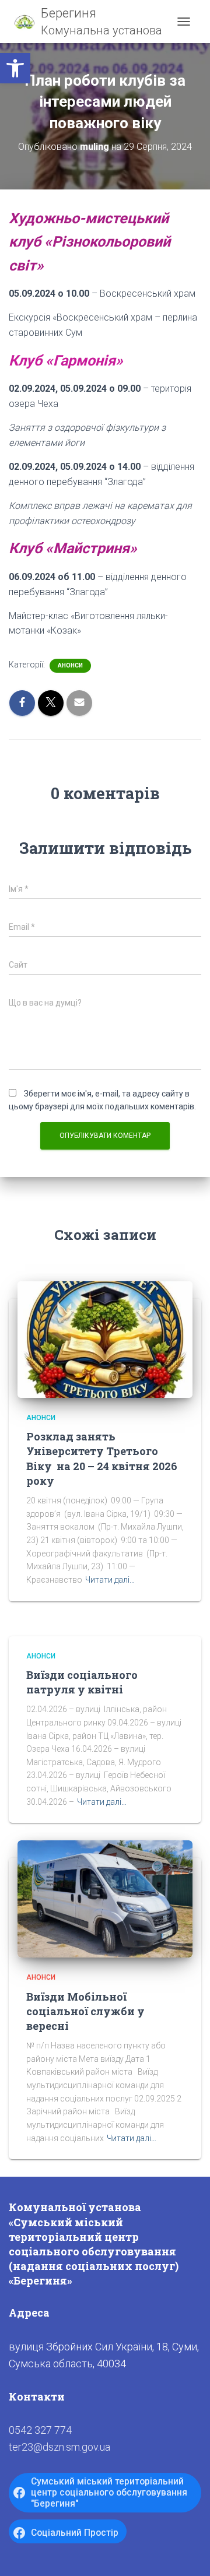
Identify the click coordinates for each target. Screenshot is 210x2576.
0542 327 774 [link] (40, 2430)
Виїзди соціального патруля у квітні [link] (82, 1682)
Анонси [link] (70, 665)
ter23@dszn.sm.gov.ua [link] (60, 2447)
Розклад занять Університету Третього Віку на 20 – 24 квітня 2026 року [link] (102, 1459)
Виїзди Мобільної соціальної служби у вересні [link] (85, 2011)
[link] (15, 68)
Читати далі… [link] (110, 1580)
